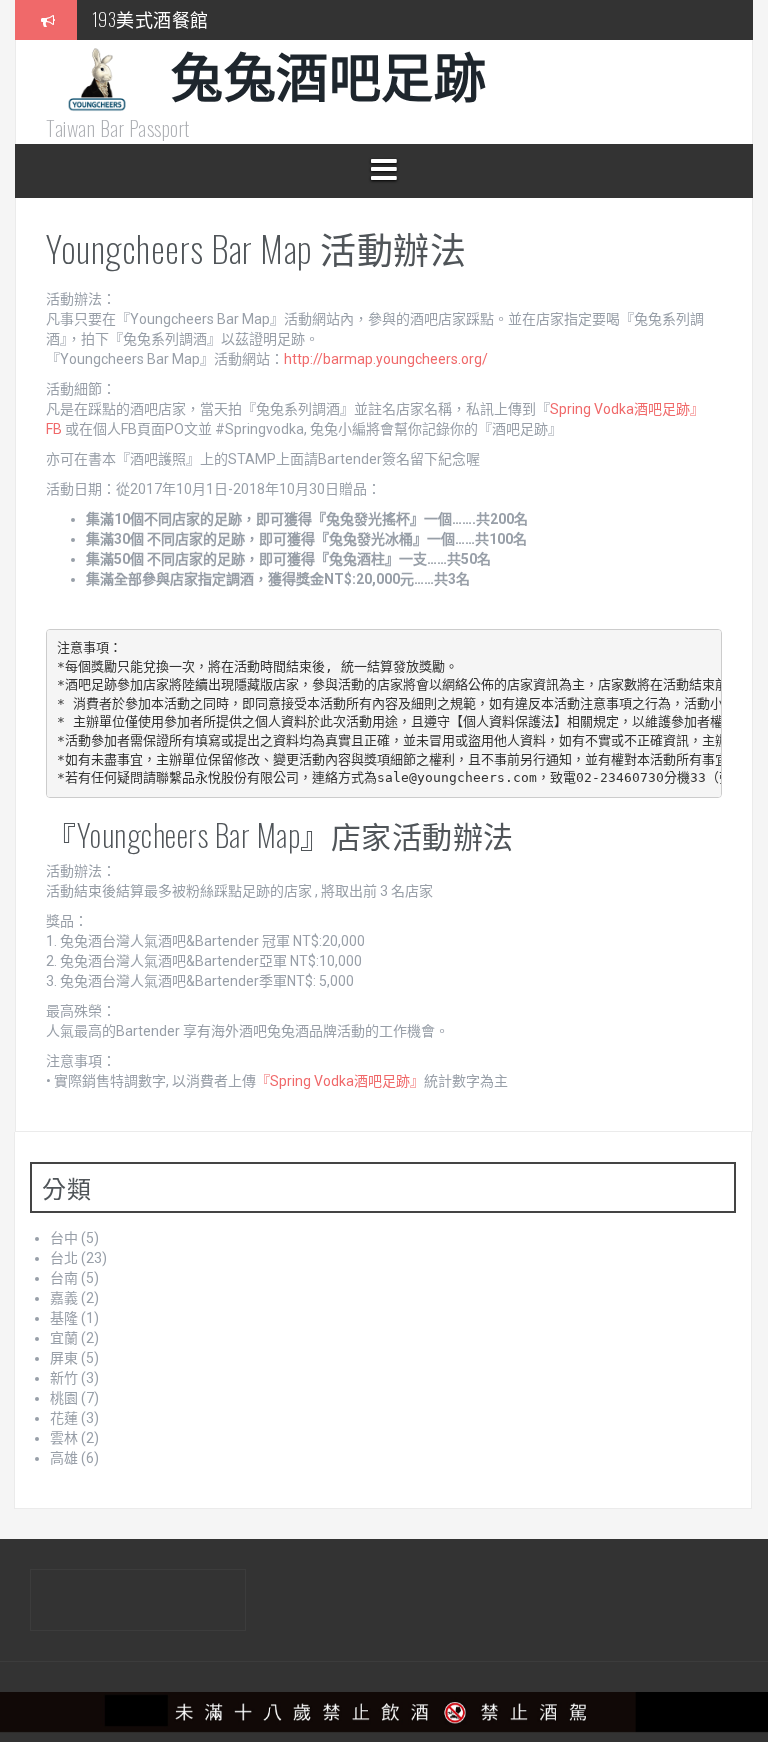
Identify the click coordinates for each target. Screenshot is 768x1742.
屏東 (64, 1358)
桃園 (64, 1398)
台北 (64, 1258)
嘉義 (64, 1298)
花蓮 (64, 1418)
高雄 (64, 1458)
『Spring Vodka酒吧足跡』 (340, 1081)
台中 (64, 1238)
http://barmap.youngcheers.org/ (386, 359)
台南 (64, 1278)
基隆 (64, 1318)
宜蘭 (64, 1338)
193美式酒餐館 (150, 19)
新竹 (64, 1378)
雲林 (64, 1438)
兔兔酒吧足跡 (328, 73)
